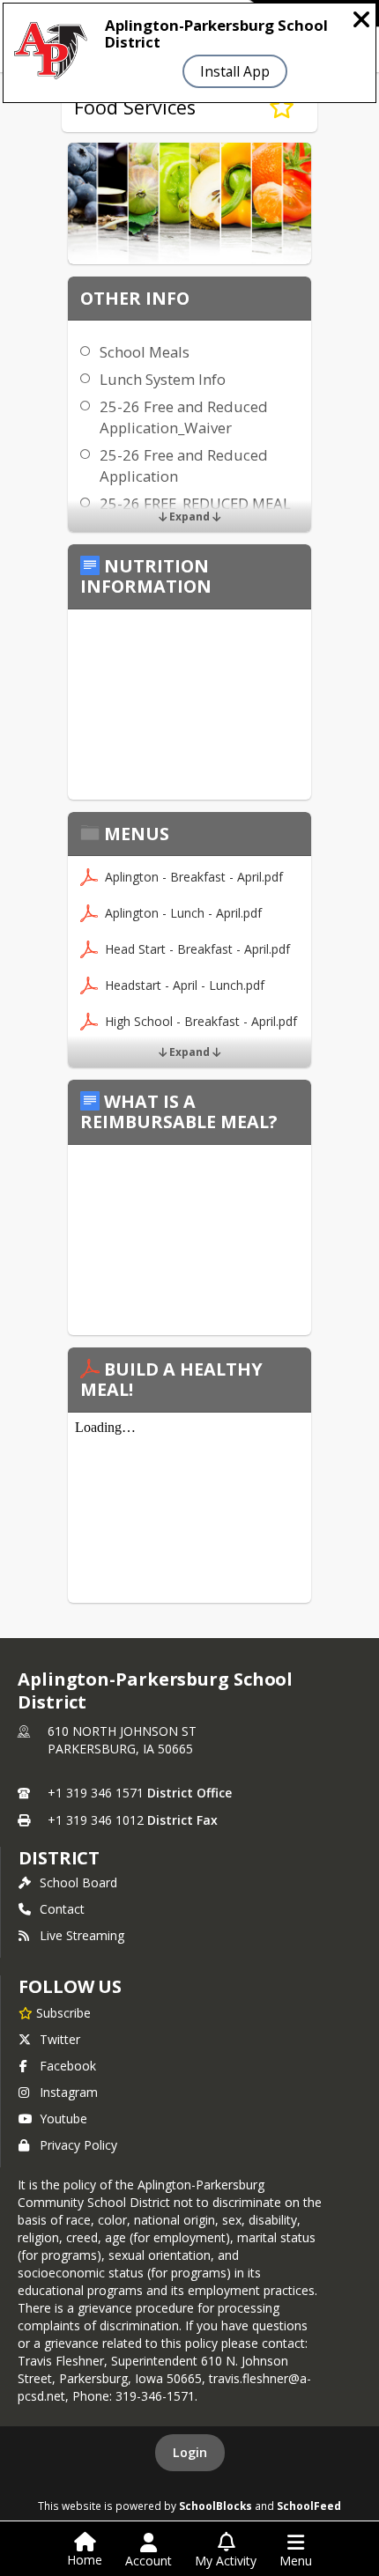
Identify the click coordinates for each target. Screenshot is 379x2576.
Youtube (63, 2118)
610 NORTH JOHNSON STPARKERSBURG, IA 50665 (122, 1740)
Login (190, 2452)
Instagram (69, 2092)
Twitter (60, 2039)
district (59, 1858)
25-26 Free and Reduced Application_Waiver (184, 417)
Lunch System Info (163, 379)
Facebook (68, 2066)
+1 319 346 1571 (96, 1793)
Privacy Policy (78, 2145)
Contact (62, 1909)
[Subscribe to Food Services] (282, 107)
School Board (78, 1882)
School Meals (145, 352)
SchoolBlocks (216, 2506)
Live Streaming (82, 1935)
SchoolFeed (309, 2506)
